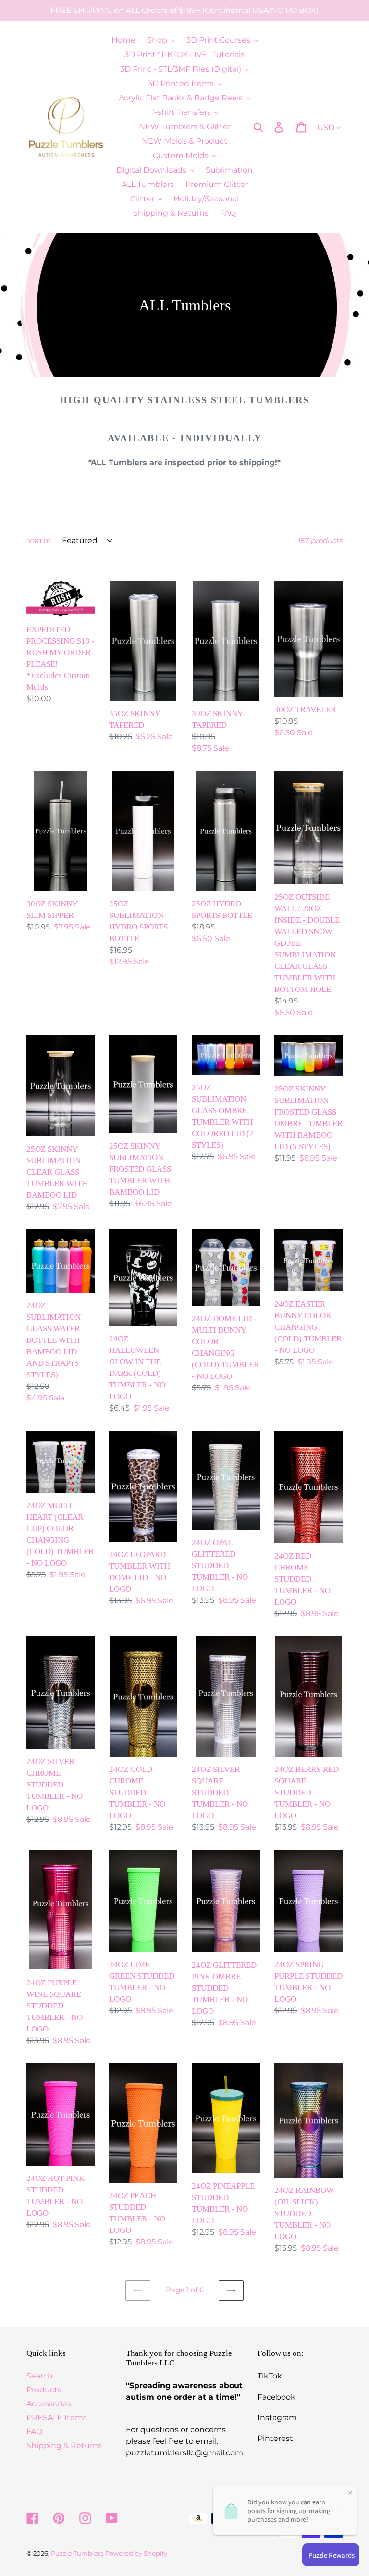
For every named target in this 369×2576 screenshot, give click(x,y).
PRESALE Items (57, 2418)
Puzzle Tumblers (77, 2553)
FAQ (34, 2432)
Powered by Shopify (136, 2553)
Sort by (39, 541)
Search (40, 2376)
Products (44, 2390)
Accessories (49, 2404)
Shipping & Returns (64, 2446)
